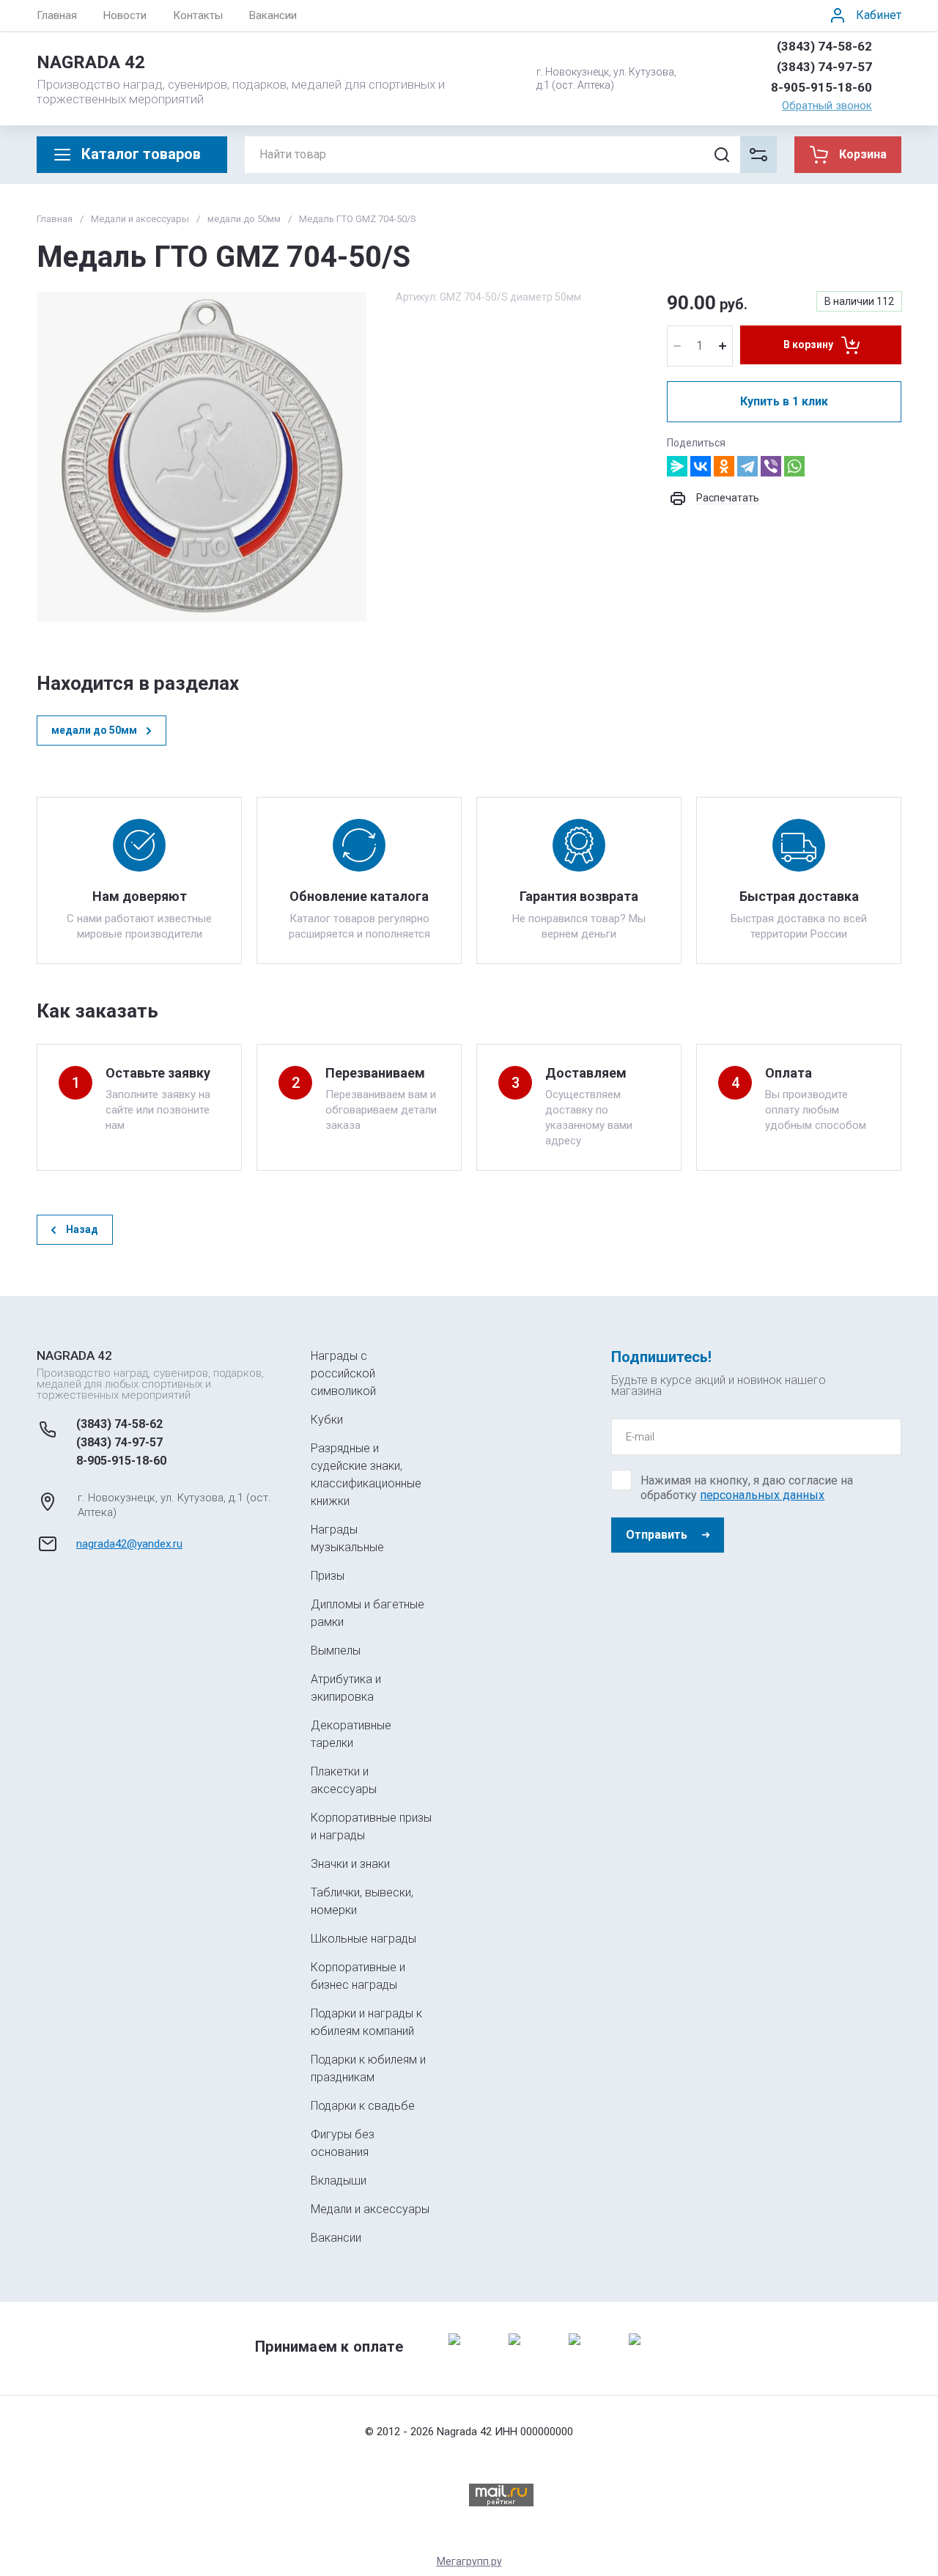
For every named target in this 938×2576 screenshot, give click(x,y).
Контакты (198, 15)
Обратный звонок (827, 106)
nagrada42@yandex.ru (129, 1544)
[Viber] (771, 466)
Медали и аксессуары (140, 219)
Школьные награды (363, 1939)
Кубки (327, 1420)
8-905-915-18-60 (821, 87)
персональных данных (762, 1495)
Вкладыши (339, 2181)
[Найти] (722, 155)
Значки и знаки (350, 1864)
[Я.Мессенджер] (677, 466)
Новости (125, 15)
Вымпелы (336, 1651)
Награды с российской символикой (343, 1373)
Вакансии (273, 15)
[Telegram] (747, 466)
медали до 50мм (244, 219)
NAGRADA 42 (91, 62)
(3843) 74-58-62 (824, 46)
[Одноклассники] (724, 466)
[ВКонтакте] (701, 466)
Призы (328, 1576)
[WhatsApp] (794, 466)
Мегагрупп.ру (469, 2561)
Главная (57, 15)
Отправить (657, 1535)
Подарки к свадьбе (363, 2106)
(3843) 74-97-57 (824, 67)
